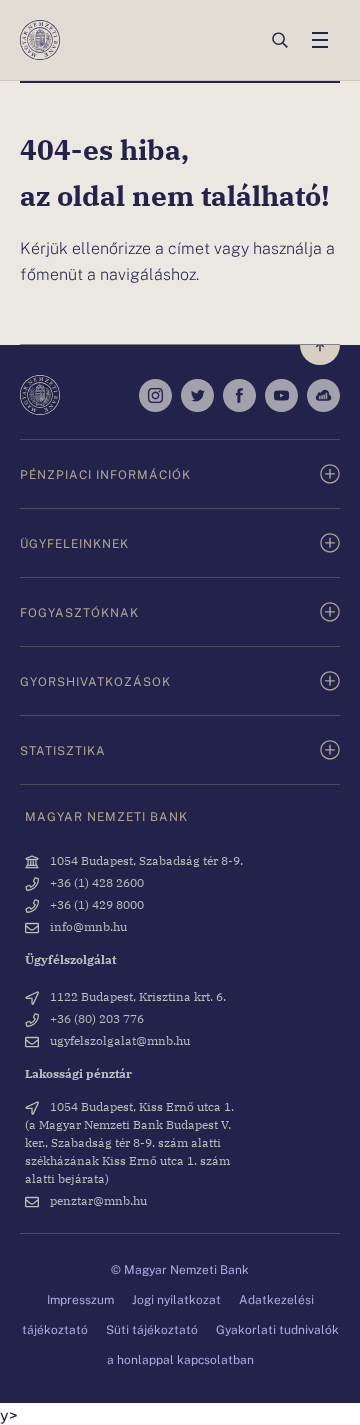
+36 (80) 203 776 (95, 1018)
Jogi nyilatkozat (176, 1299)
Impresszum (80, 1299)
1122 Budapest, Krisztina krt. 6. (136, 996)
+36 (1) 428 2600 (95, 882)
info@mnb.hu (87, 926)
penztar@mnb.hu (97, 1200)
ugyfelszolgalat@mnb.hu (118, 1040)
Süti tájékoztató (152, 1329)
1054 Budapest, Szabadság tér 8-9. (145, 860)
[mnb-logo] (40, 40)
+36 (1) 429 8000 (95, 904)
